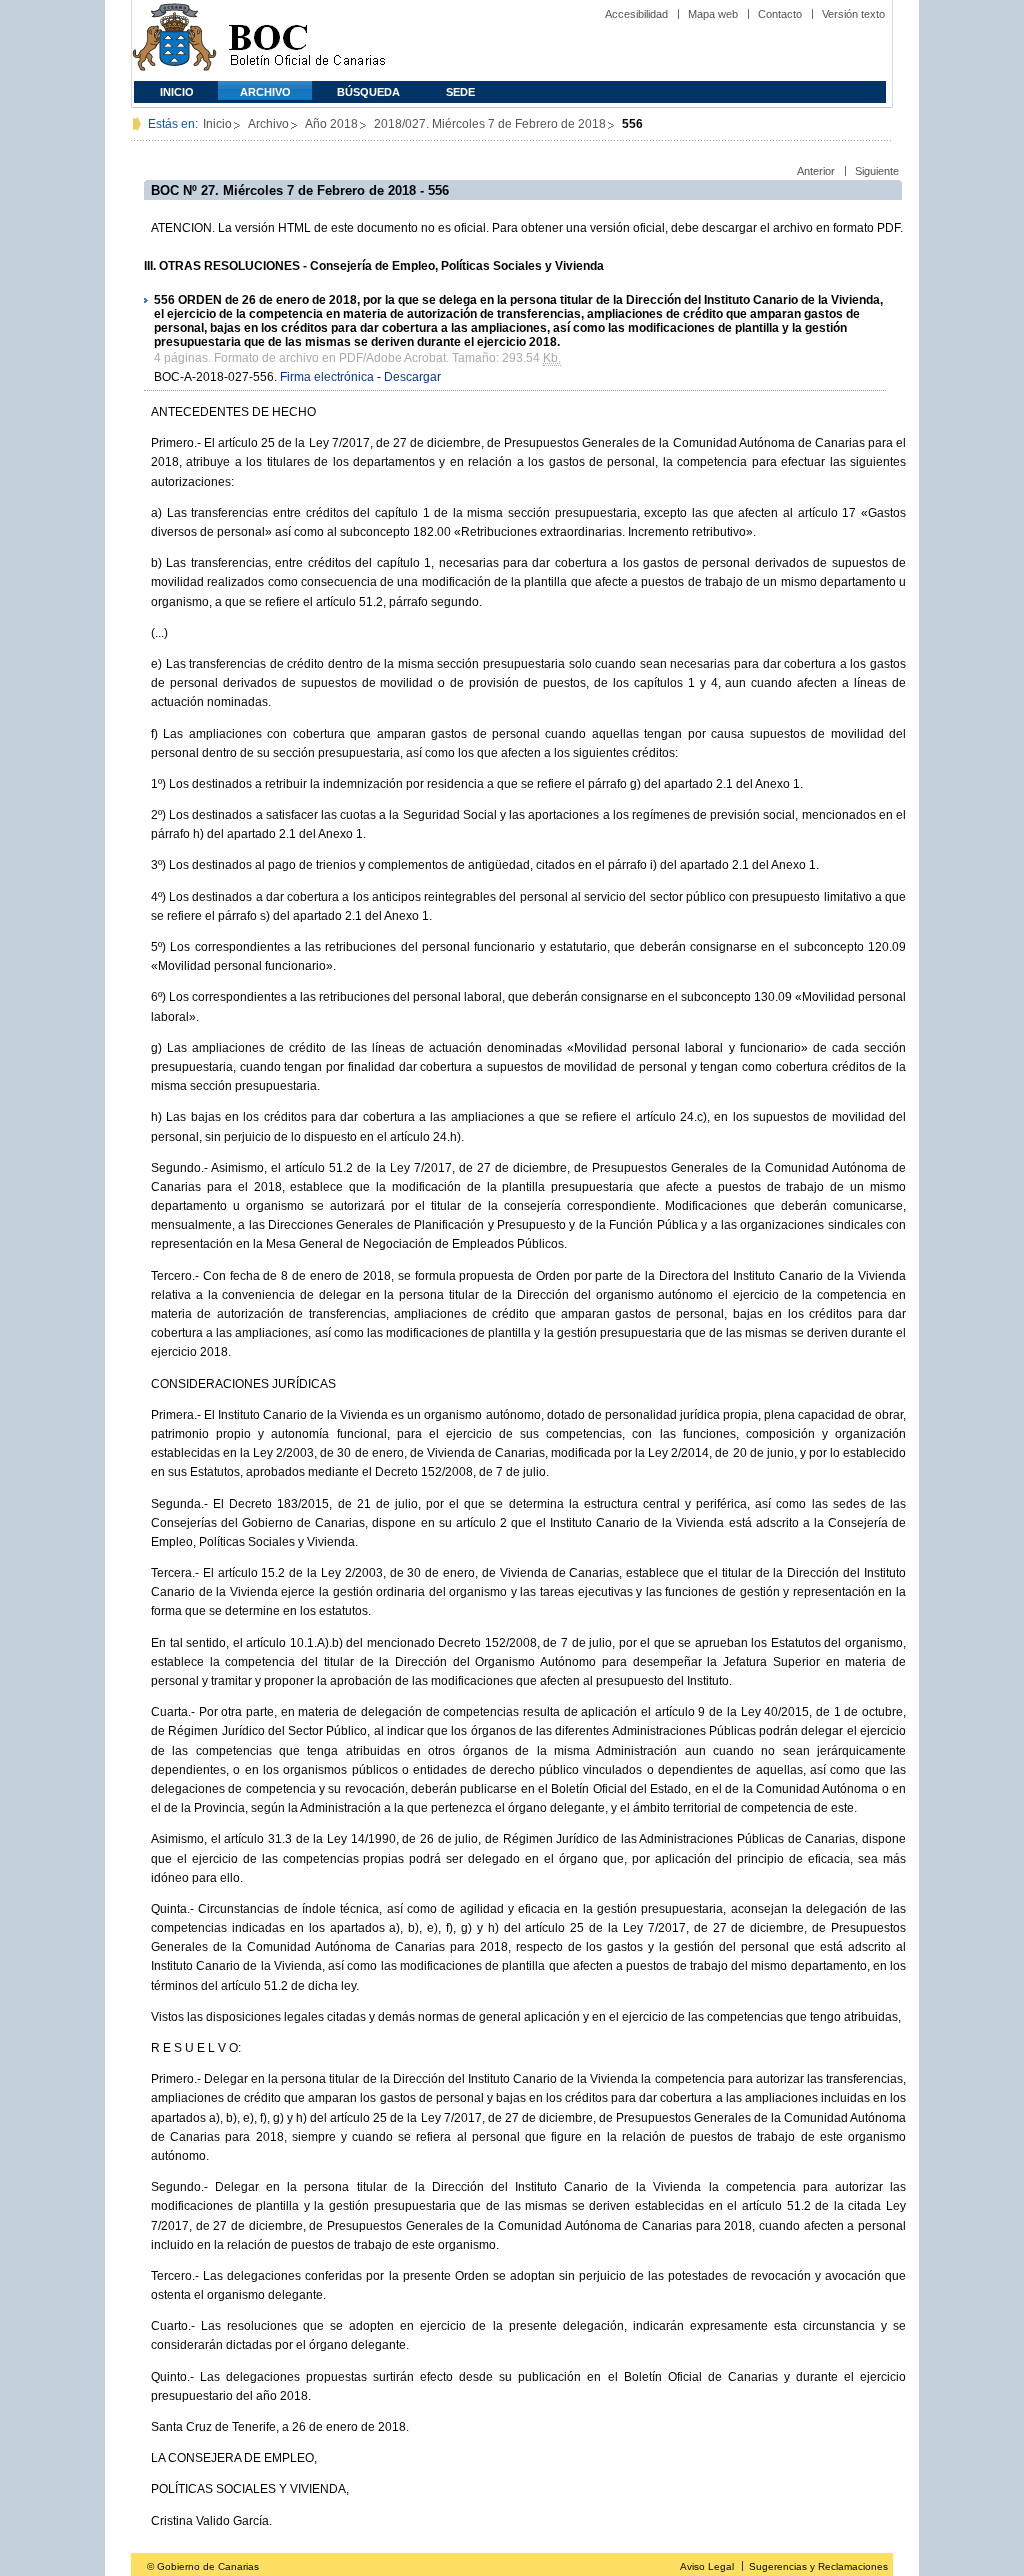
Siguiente (877, 171)
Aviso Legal (707, 2566)
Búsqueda (368, 92)
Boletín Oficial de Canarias (307, 40)
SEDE (460, 92)
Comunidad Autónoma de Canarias (174, 40)
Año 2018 (331, 124)
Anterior (816, 171)
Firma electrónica (327, 377)
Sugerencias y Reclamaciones (818, 2566)
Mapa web (713, 14)
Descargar (412, 377)
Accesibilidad (636, 14)
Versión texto (853, 14)
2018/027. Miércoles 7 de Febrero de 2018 (490, 124)
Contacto (780, 14)
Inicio (177, 92)
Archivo (265, 92)
